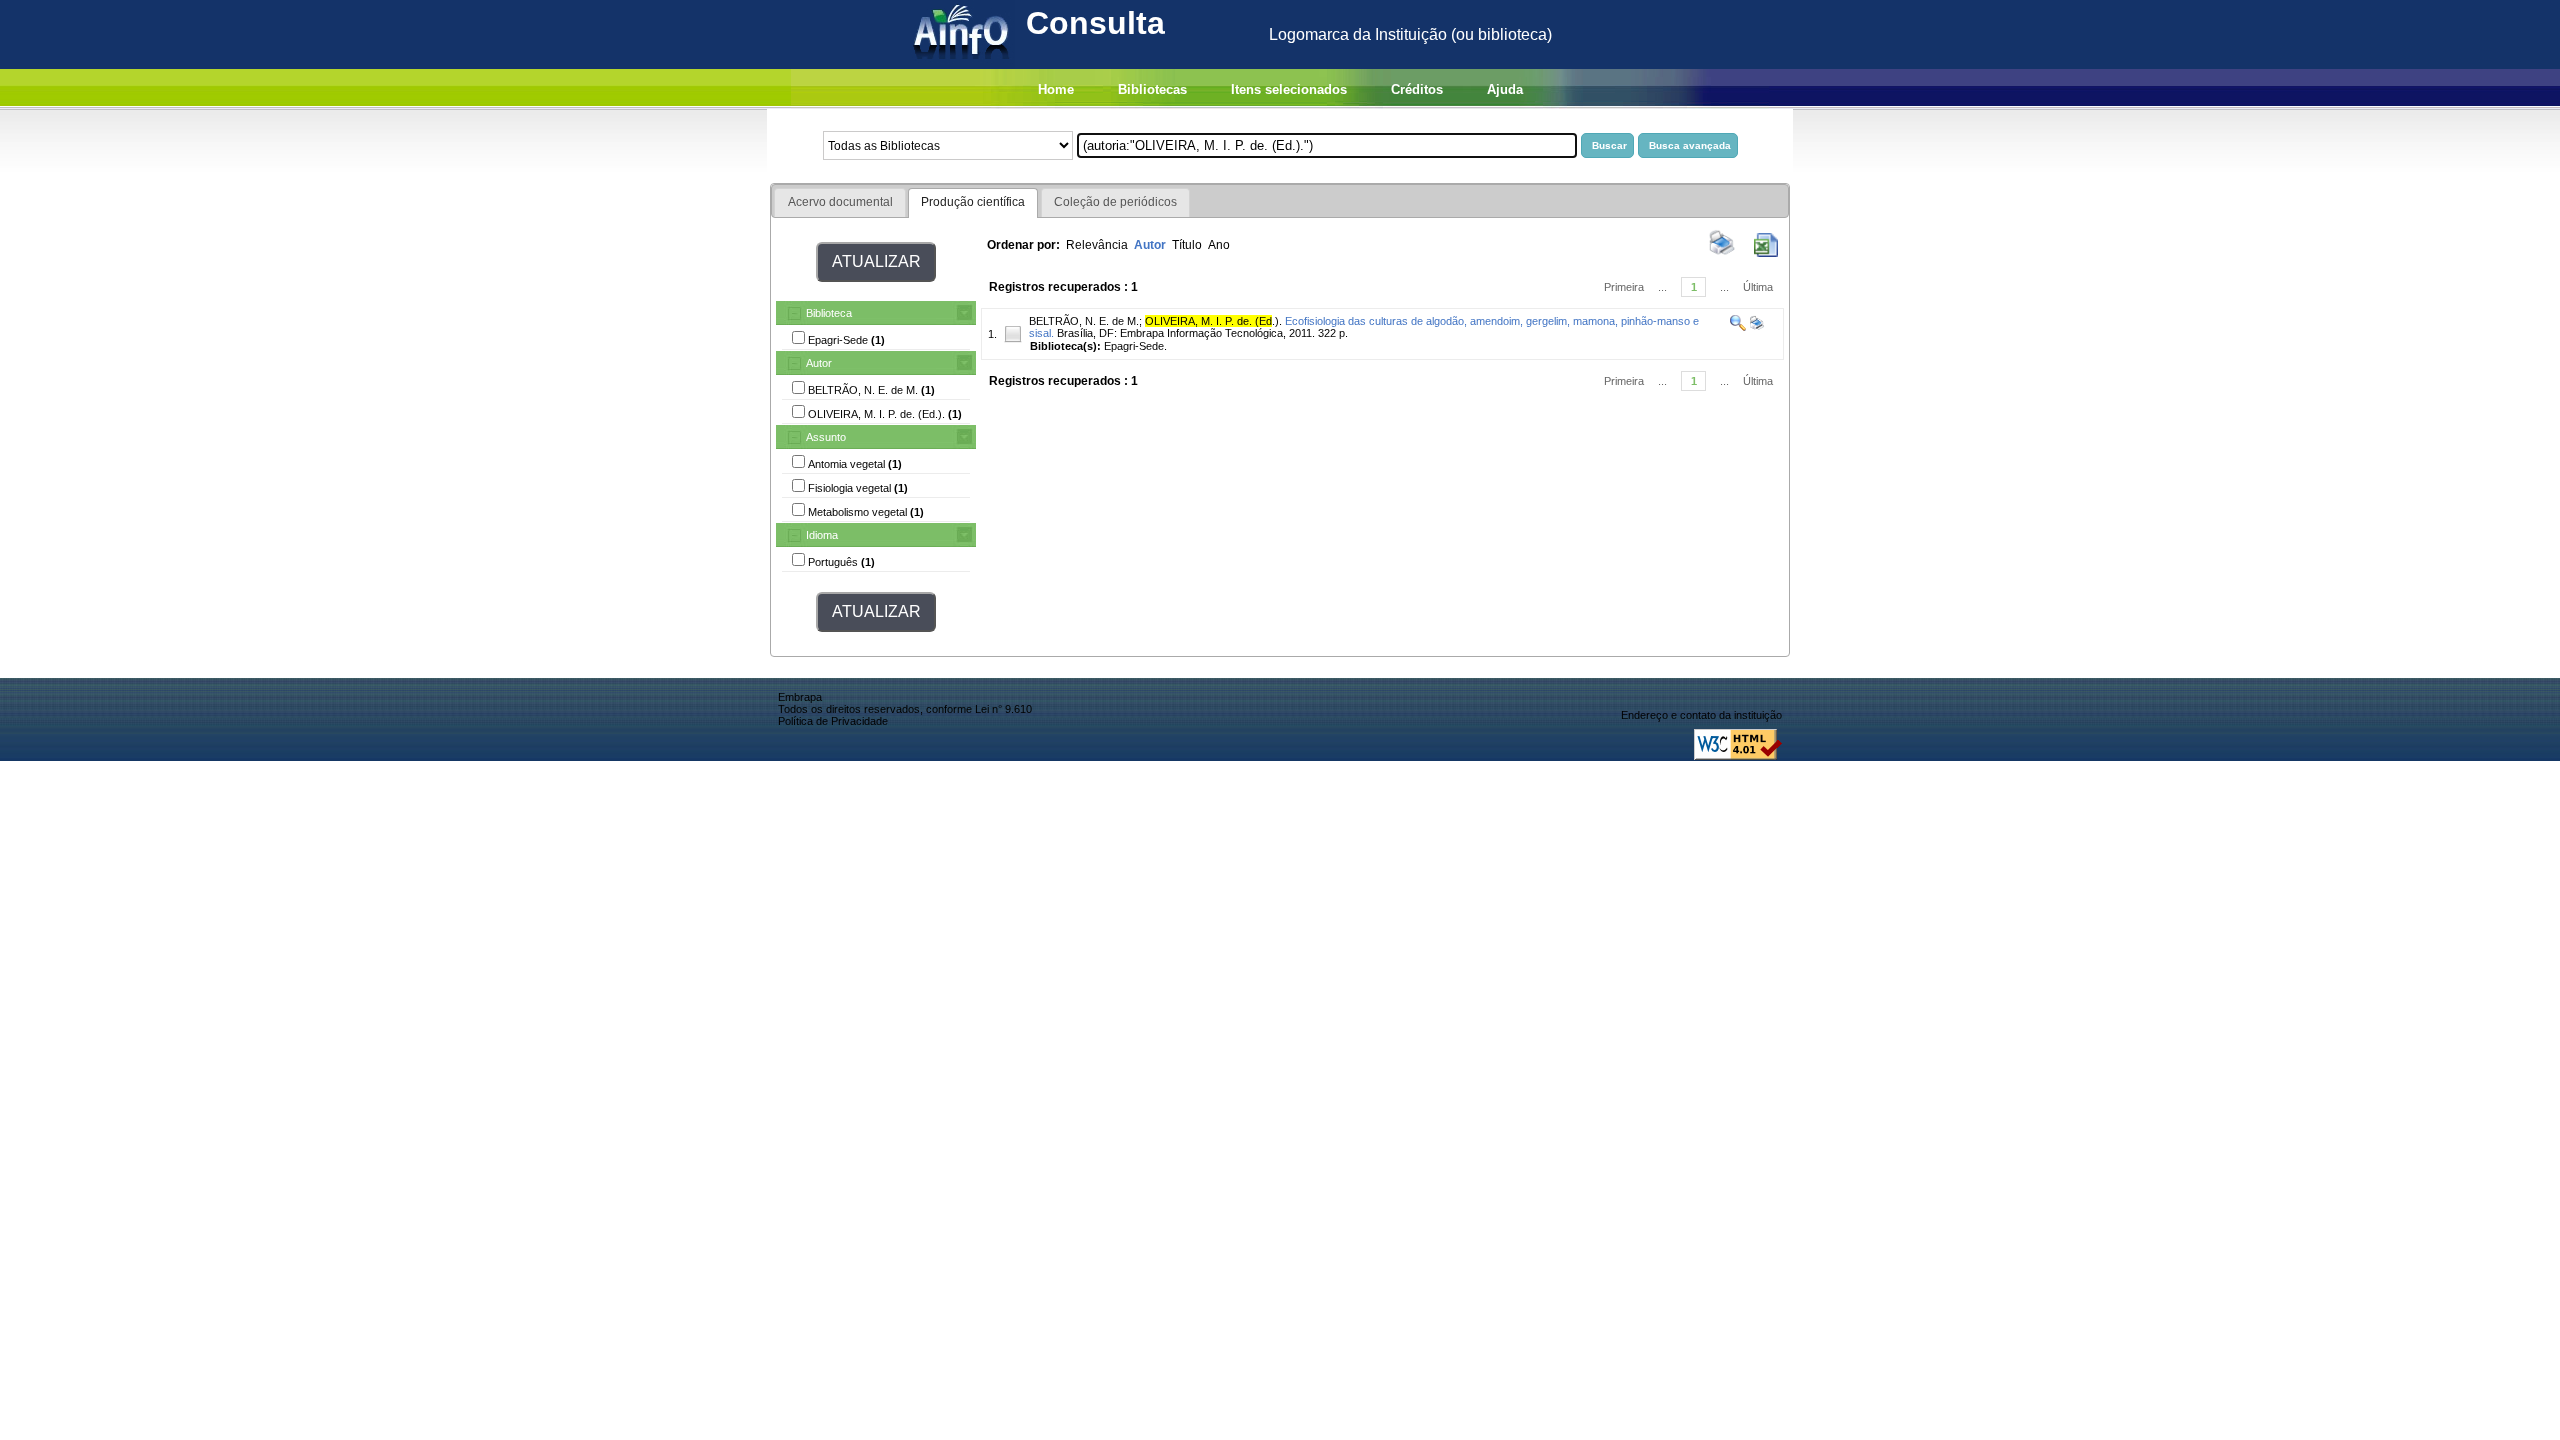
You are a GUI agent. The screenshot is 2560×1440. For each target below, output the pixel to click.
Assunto (826, 437)
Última (1758, 287)
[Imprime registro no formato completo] (1755, 327)
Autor (819, 363)
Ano (1219, 245)
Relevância (1097, 245)
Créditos (1417, 89)
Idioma (822, 535)
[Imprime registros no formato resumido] (1722, 253)
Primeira (1624, 287)
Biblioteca (829, 313)
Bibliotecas (1152, 89)
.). (1213, 321)
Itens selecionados (1289, 89)
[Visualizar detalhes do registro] (1738, 327)
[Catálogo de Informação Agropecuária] (962, 63)
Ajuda (1505, 89)
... (1662, 287)
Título (1187, 245)
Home (1056, 89)
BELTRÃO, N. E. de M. (1084, 321)
